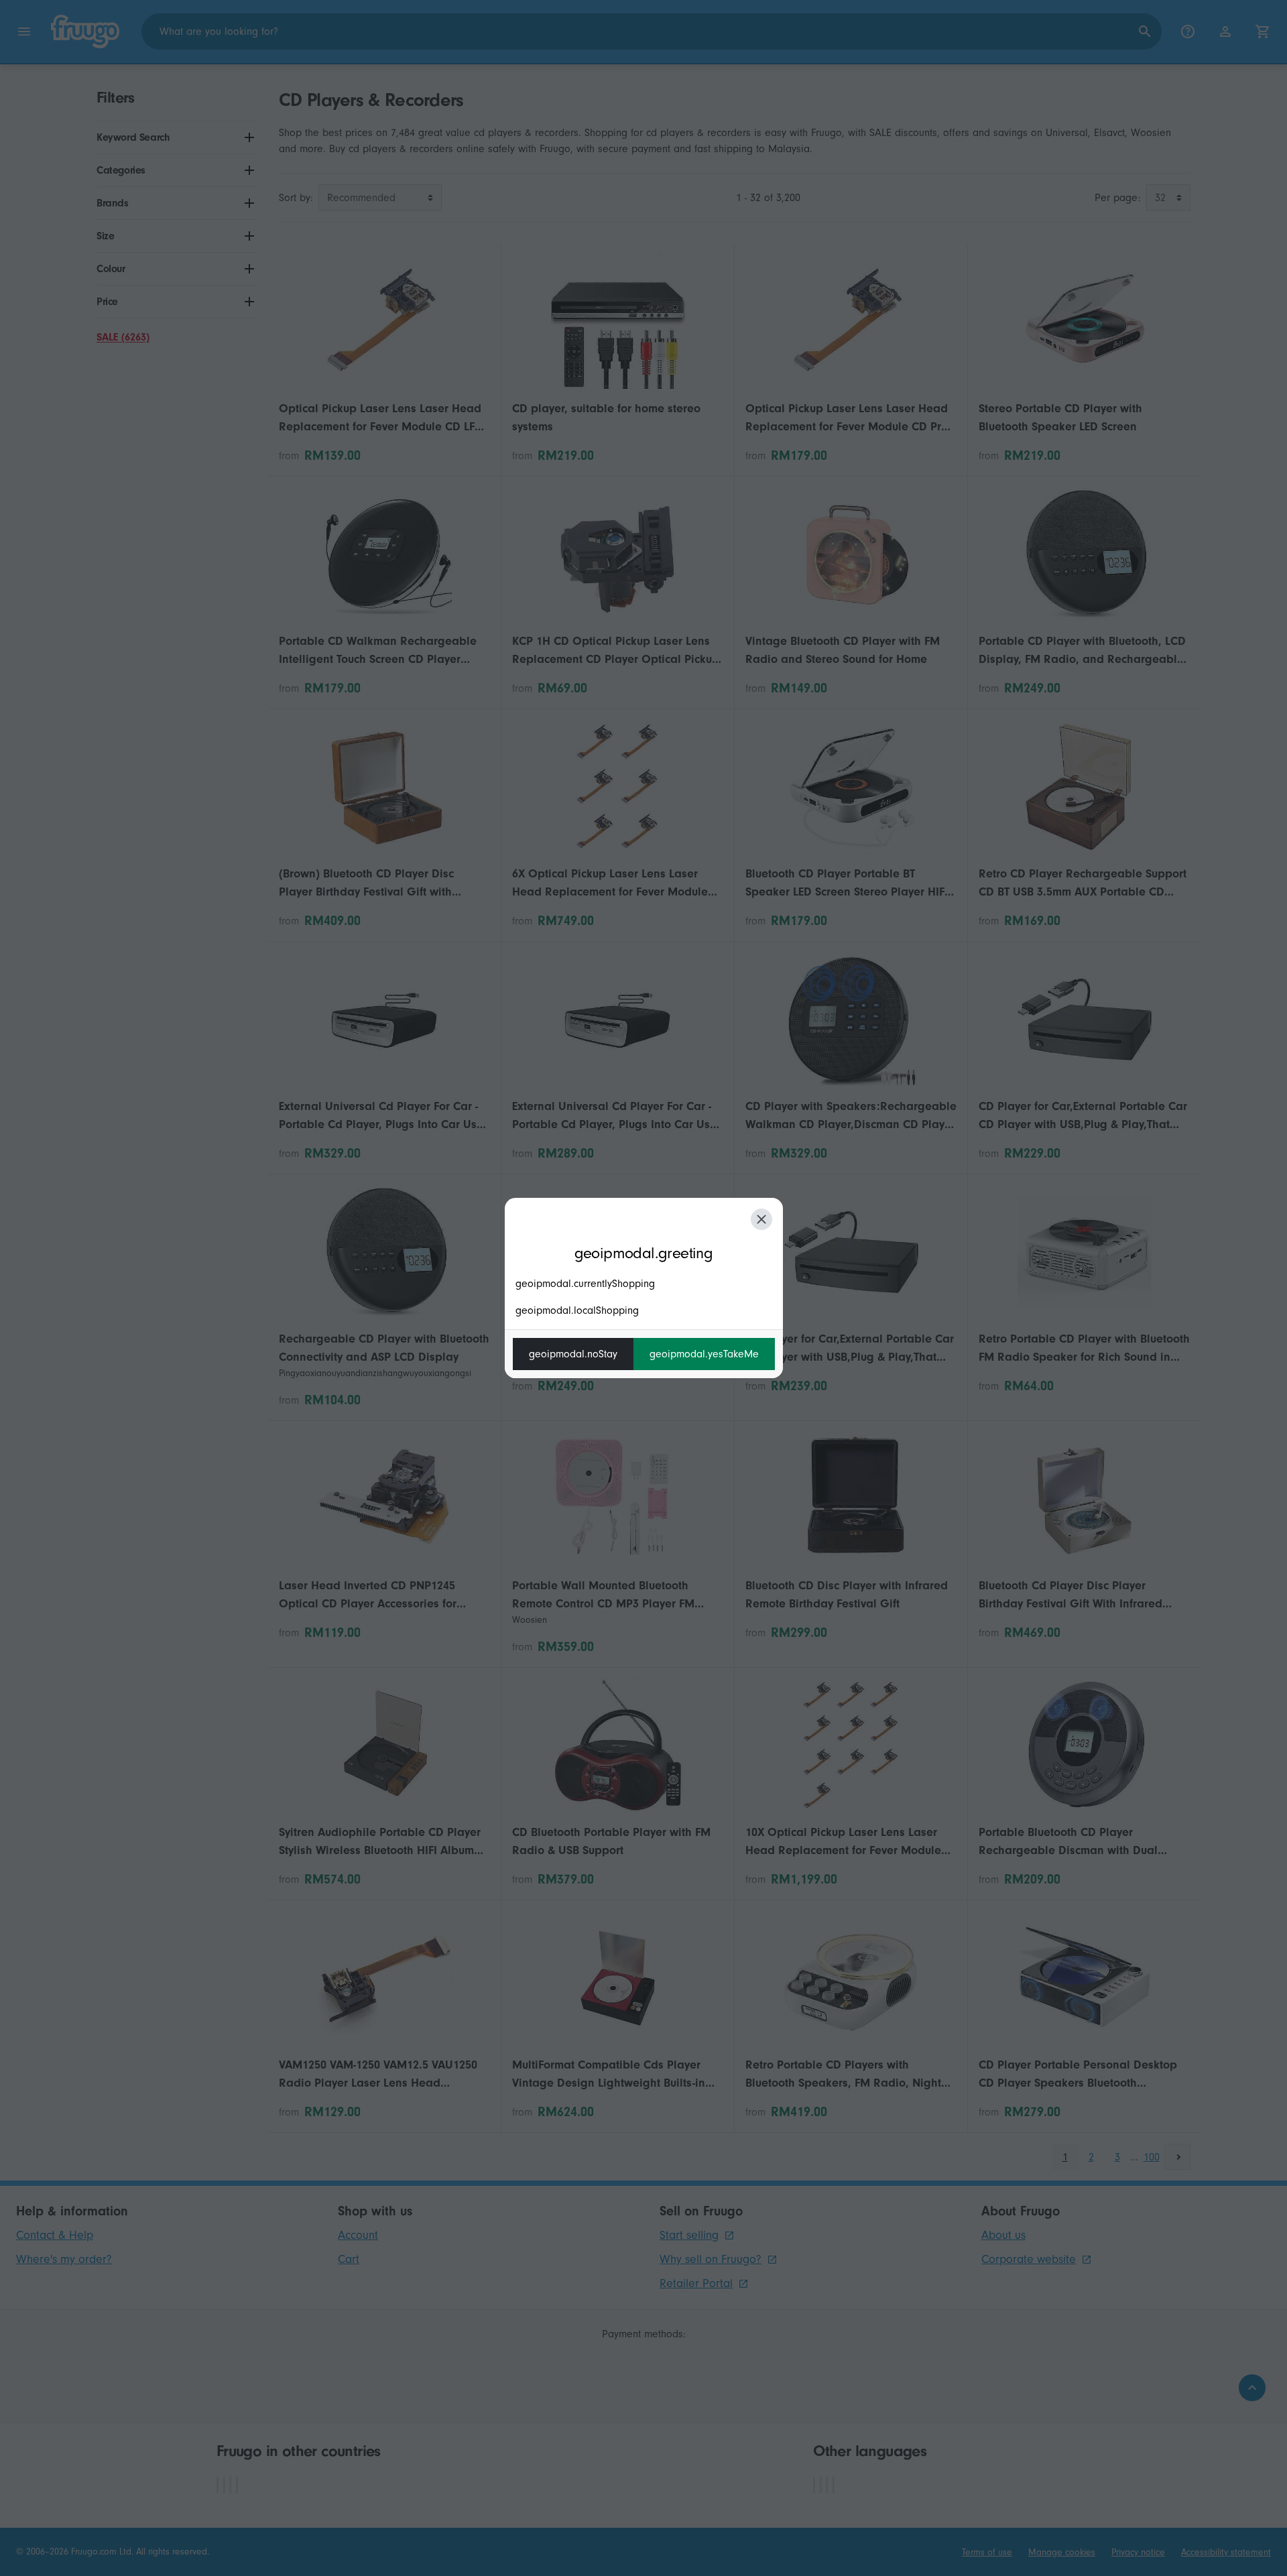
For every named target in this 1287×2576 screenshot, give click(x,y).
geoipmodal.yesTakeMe (704, 1354)
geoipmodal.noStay (573, 1354)
